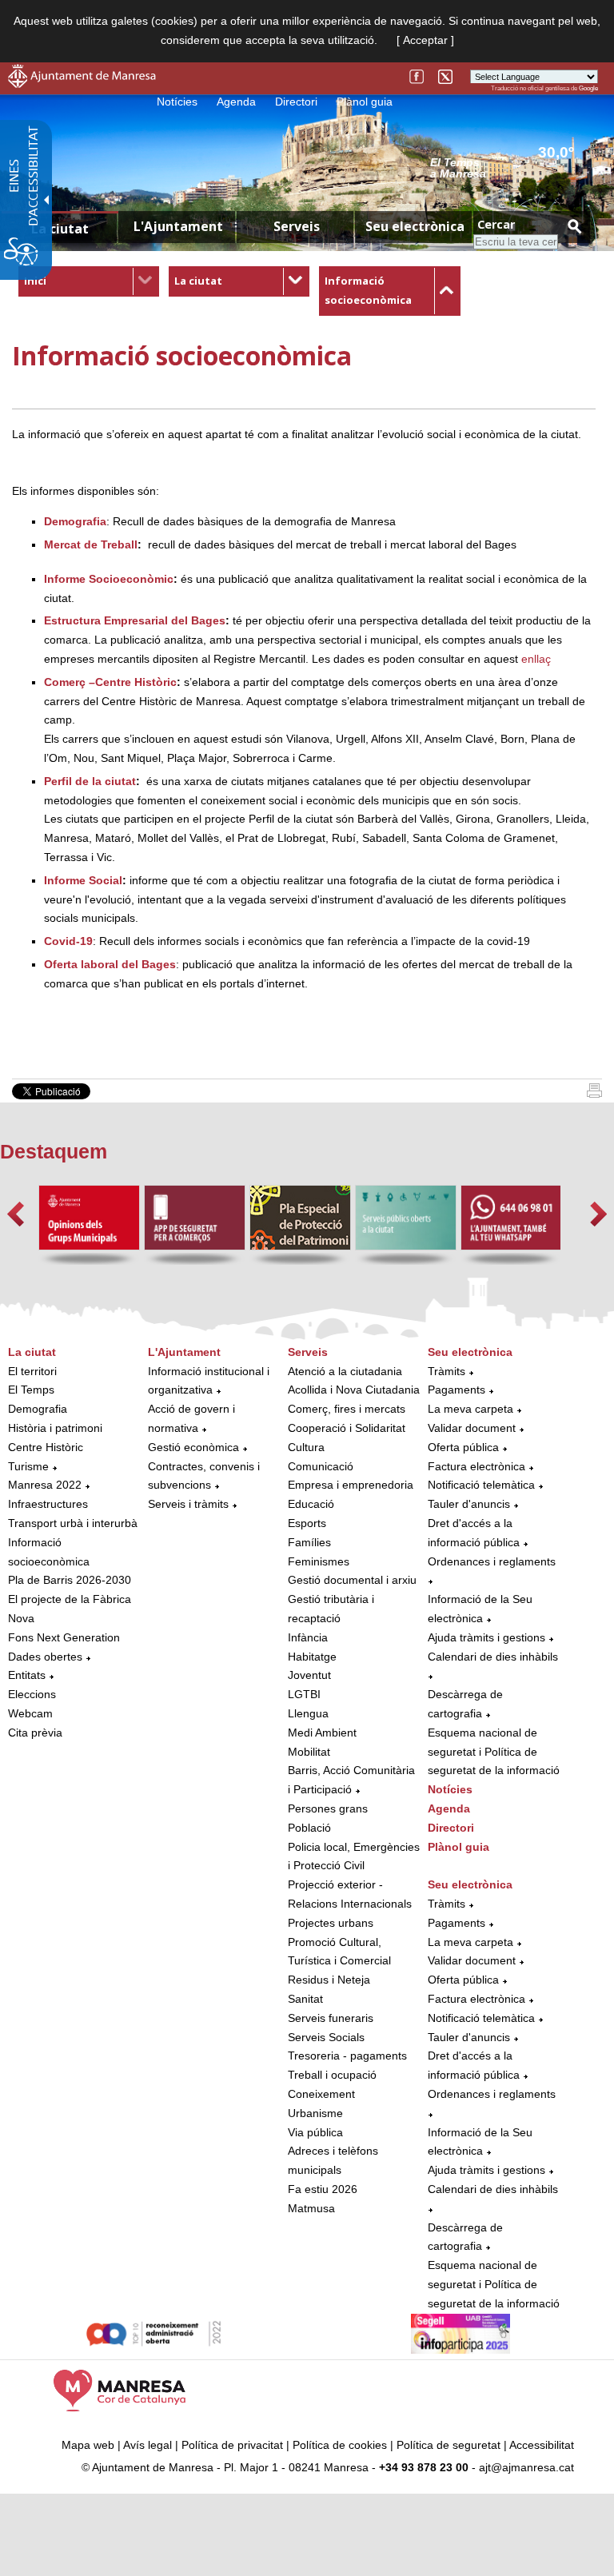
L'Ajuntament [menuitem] (178, 226)
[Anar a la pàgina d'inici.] (82, 84)
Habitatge (312, 1657)
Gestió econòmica (193, 1447)
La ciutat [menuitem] (60, 229)
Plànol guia (365, 102)
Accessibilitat (542, 2445)
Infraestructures (48, 1504)
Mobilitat (309, 1752)
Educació (311, 1504)
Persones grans (328, 1808)
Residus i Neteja (329, 1980)
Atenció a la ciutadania (345, 1371)
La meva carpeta (470, 1409)
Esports (307, 1523)
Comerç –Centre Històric (110, 682)
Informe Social (83, 880)
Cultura (306, 1447)
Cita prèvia (35, 1733)
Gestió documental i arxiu (352, 1580)
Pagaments (457, 1390)
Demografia (38, 1409)
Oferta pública (463, 1447)
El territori (32, 1371)
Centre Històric (46, 1447)
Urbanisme (315, 2113)
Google (588, 88)
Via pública (315, 2132)
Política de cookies (340, 2445)
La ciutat (198, 281)
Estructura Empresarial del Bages (135, 620)
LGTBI (304, 1694)
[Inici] (594, 1094)
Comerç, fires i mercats (347, 1409)
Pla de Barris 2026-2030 (70, 1580)
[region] (514, 167)
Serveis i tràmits (188, 1504)
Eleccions (32, 1694)
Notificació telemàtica (481, 1485)
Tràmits (447, 1371)
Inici (35, 281)
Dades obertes (47, 1657)
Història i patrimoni (55, 1428)
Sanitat (305, 1999)
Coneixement (321, 2094)
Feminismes (319, 1561)
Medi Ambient (322, 1733)
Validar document (472, 1428)
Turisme (28, 1466)
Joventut (309, 1675)
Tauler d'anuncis (469, 1504)
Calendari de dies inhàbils (493, 1657)
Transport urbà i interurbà (73, 1523)
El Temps (31, 1390)
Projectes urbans (331, 1923)
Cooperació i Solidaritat (347, 1428)
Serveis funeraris (331, 2018)
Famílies (309, 1542)
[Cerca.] (574, 226)
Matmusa (311, 2208)
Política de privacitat (232, 2445)
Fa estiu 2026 (323, 2189)
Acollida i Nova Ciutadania (354, 1390)
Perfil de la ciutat (90, 781)
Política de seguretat (449, 2445)
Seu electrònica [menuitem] (415, 226)
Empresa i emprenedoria (351, 1485)
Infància (308, 1637)
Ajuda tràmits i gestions (486, 1637)
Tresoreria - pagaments (347, 2056)
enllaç (536, 659)
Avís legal (148, 2445)
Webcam (30, 1713)
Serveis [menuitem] (297, 226)
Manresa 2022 (45, 1485)
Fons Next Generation (64, 1637)
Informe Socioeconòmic (109, 579)
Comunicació (321, 1466)
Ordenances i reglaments (492, 1561)
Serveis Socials (326, 2037)
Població (309, 1828)
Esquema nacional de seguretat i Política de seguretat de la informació (494, 1752)
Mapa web (88, 2445)
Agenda (236, 102)
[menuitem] (89, 281)
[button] (16, 1214)
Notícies (177, 102)
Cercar (496, 224)
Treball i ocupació (332, 2075)
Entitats (27, 1675)
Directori (296, 102)
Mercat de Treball (91, 544)
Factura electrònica (476, 1466)
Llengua (308, 1713)
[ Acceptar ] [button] (425, 40)
